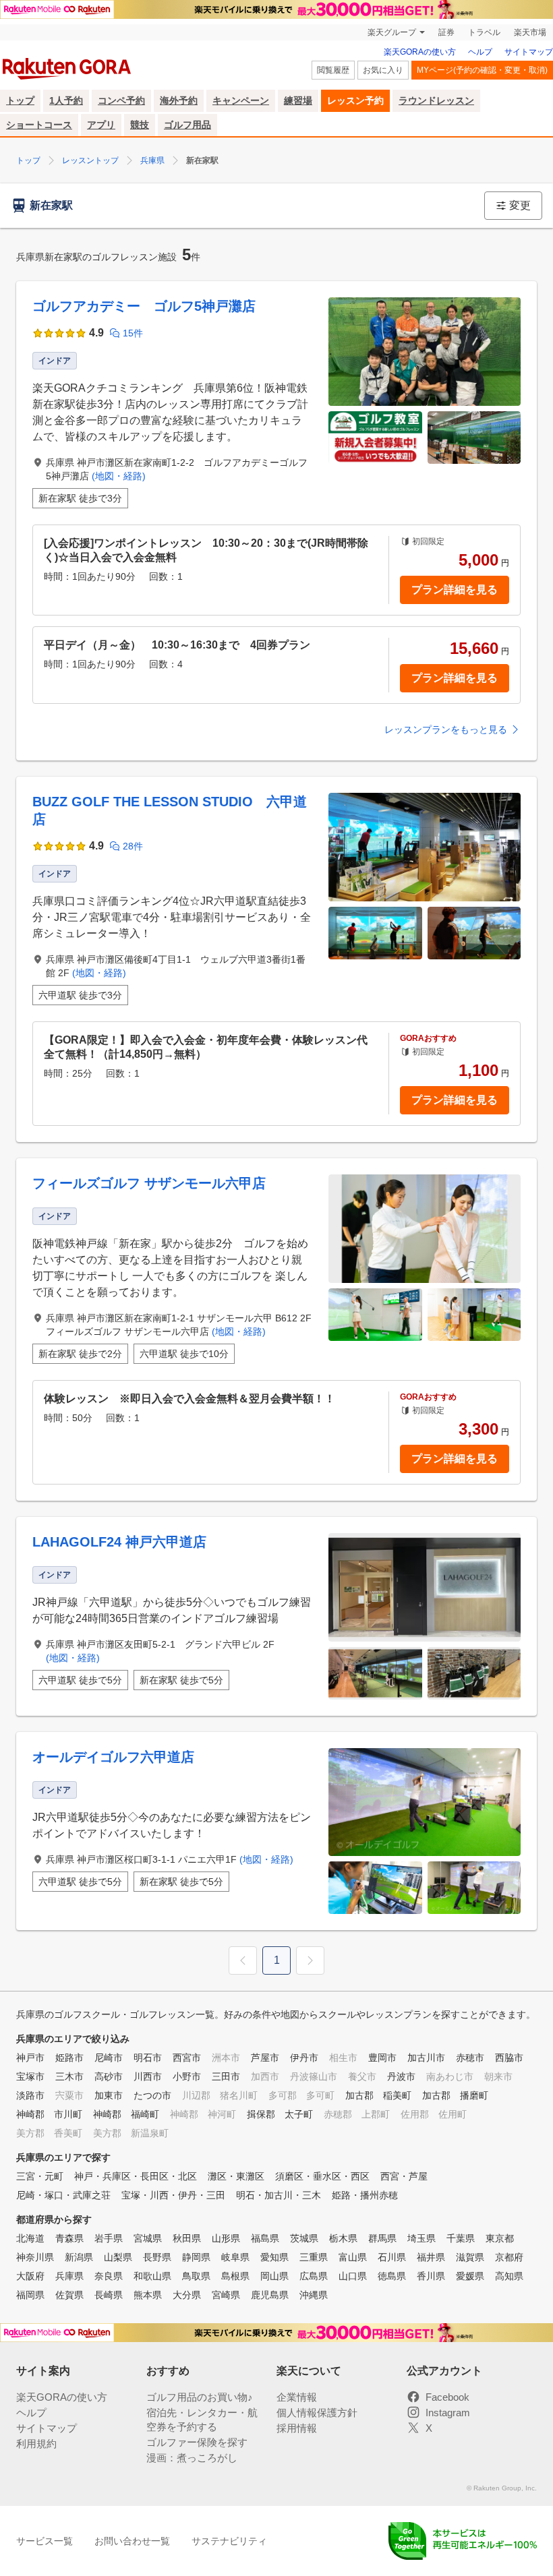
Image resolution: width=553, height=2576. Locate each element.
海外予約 (179, 100)
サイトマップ (529, 52)
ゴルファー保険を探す (197, 2442)
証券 (446, 32)
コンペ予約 (121, 100)
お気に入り (383, 70)
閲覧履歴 (333, 70)
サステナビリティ (229, 2541)
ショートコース (39, 125)
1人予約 (66, 100)
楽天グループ (392, 32)
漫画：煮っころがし (192, 2458)
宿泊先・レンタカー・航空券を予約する (202, 2420)
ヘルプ (480, 52)
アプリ (101, 125)
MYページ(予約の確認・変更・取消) (482, 70)
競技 (140, 125)
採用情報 (297, 2428)
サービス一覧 (45, 2541)
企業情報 (297, 2397)
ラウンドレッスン (436, 100)
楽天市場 (530, 32)
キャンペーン (241, 100)
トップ (20, 100)
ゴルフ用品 (187, 125)
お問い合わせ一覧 (132, 2541)
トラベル (484, 32)
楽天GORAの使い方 (420, 52)
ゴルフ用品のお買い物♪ (200, 2397)
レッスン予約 (355, 100)
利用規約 (36, 2444)
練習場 (298, 100)
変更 (520, 205)
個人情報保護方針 (317, 2413)
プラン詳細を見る (455, 590)
